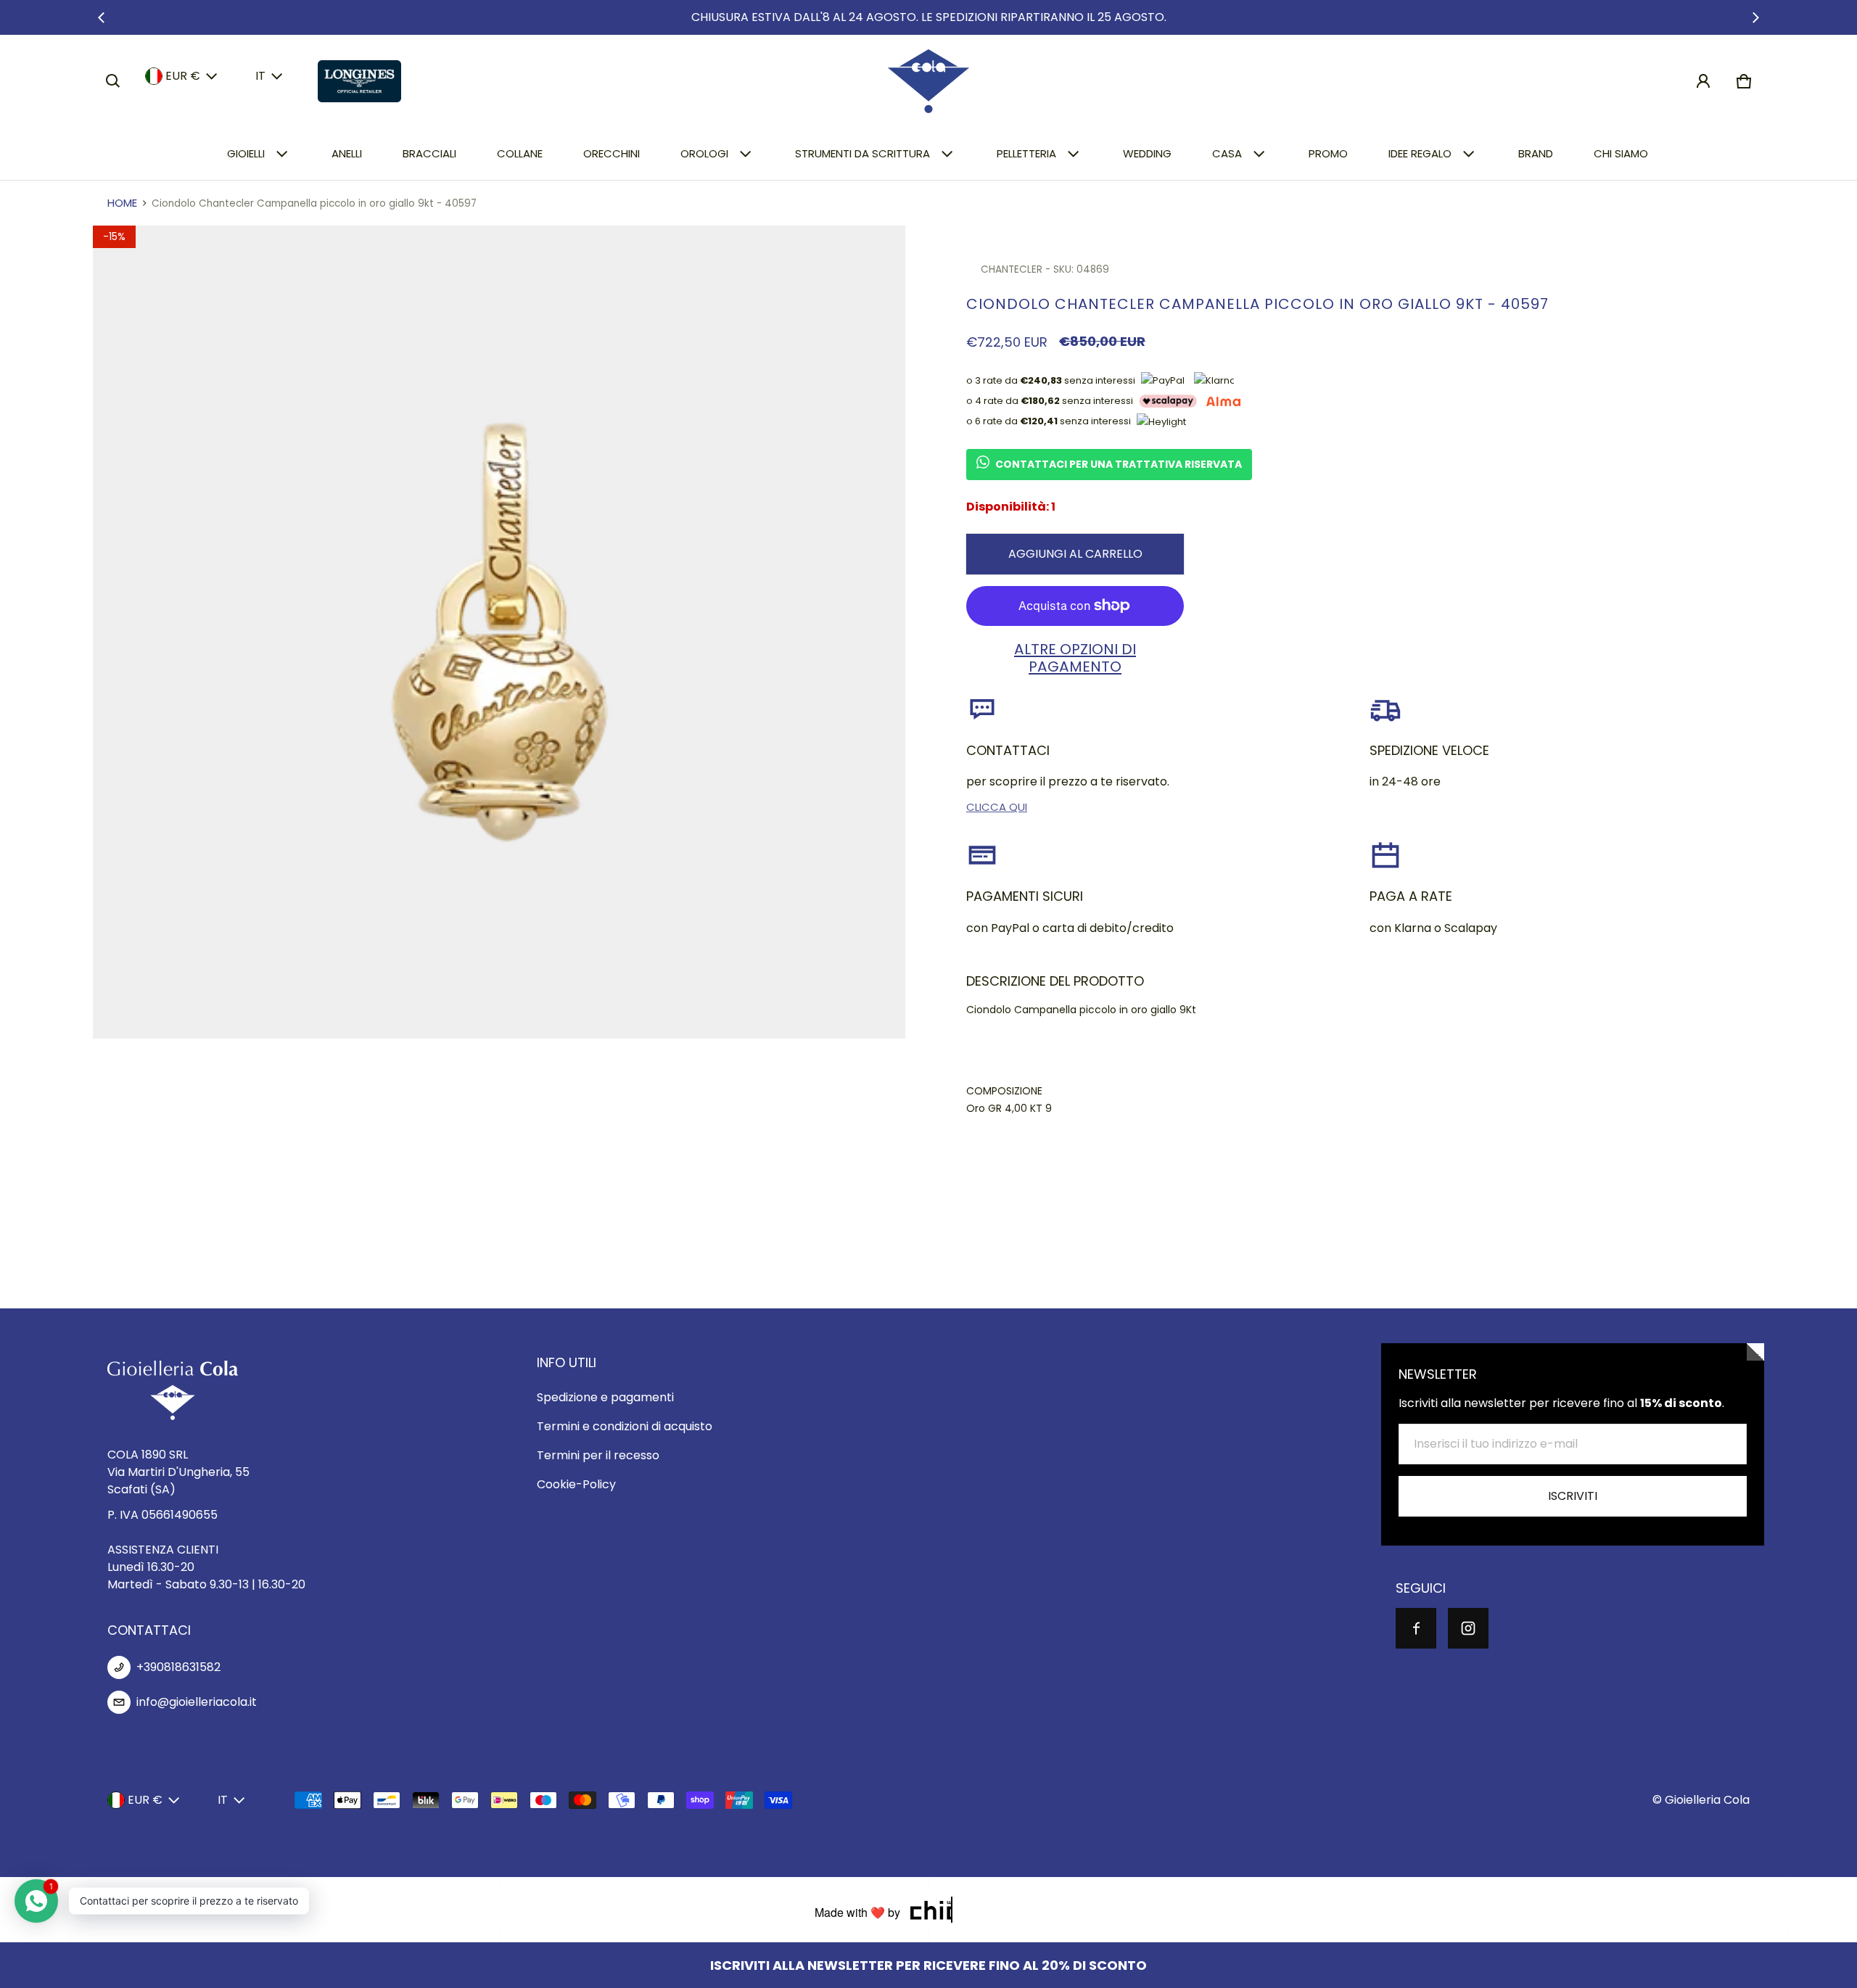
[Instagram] (1468, 1628)
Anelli (347, 153)
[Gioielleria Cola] (928, 81)
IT (260, 76)
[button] (113, 81)
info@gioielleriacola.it (197, 1702)
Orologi (704, 153)
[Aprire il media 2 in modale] (499, 632)
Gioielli (246, 153)
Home (122, 203)
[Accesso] (1703, 81)
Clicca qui (997, 807)
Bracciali (429, 153)
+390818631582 (178, 1667)
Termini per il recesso (598, 1455)
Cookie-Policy (576, 1484)
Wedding (1147, 153)
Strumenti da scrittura (862, 153)
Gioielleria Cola (1707, 1800)
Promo (1328, 153)
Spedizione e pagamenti (605, 1397)
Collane (520, 153)
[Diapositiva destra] (1755, 17)
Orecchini (612, 153)
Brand (1536, 153)
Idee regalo (1420, 153)
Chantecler (1012, 269)
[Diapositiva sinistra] (102, 17)
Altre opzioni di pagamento (1075, 658)
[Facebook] (1416, 1628)
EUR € (183, 76)
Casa (1227, 153)
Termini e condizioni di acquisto (625, 1426)
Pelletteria (1026, 153)
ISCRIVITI (1573, 1496)
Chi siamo (1621, 153)
